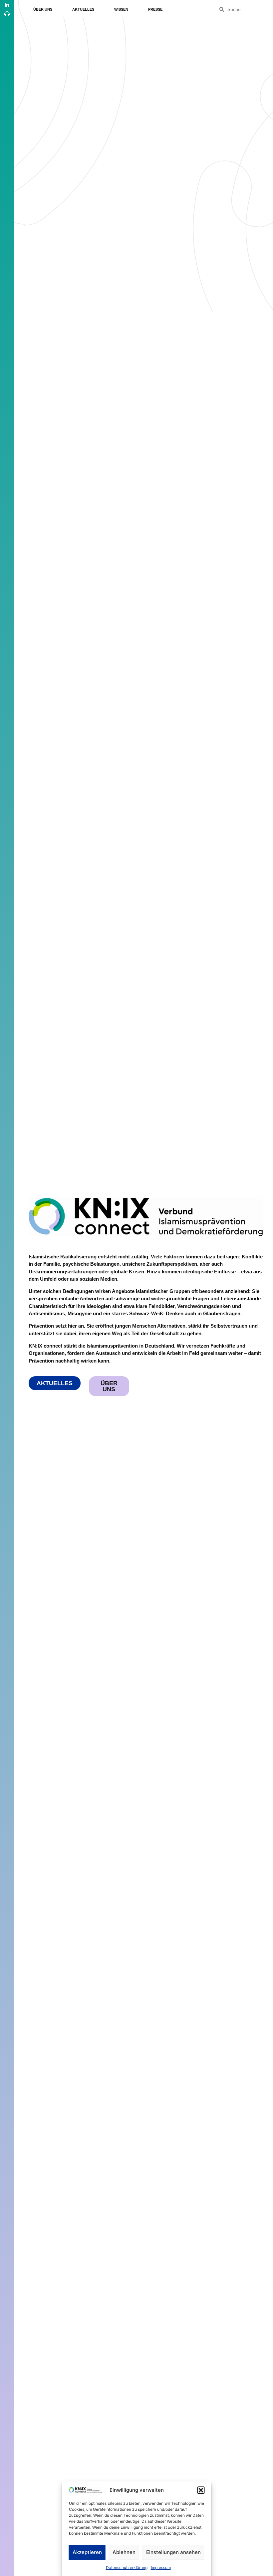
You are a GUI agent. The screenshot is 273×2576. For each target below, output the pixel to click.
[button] (201, 2490)
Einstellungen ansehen (173, 2552)
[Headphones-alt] (7, 14)
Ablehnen (124, 2552)
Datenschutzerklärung (127, 2568)
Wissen (121, 9)
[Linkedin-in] (7, 5)
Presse (155, 9)
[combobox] (245, 9)
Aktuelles (83, 9)
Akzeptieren (87, 2552)
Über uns (43, 9)
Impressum (161, 2568)
